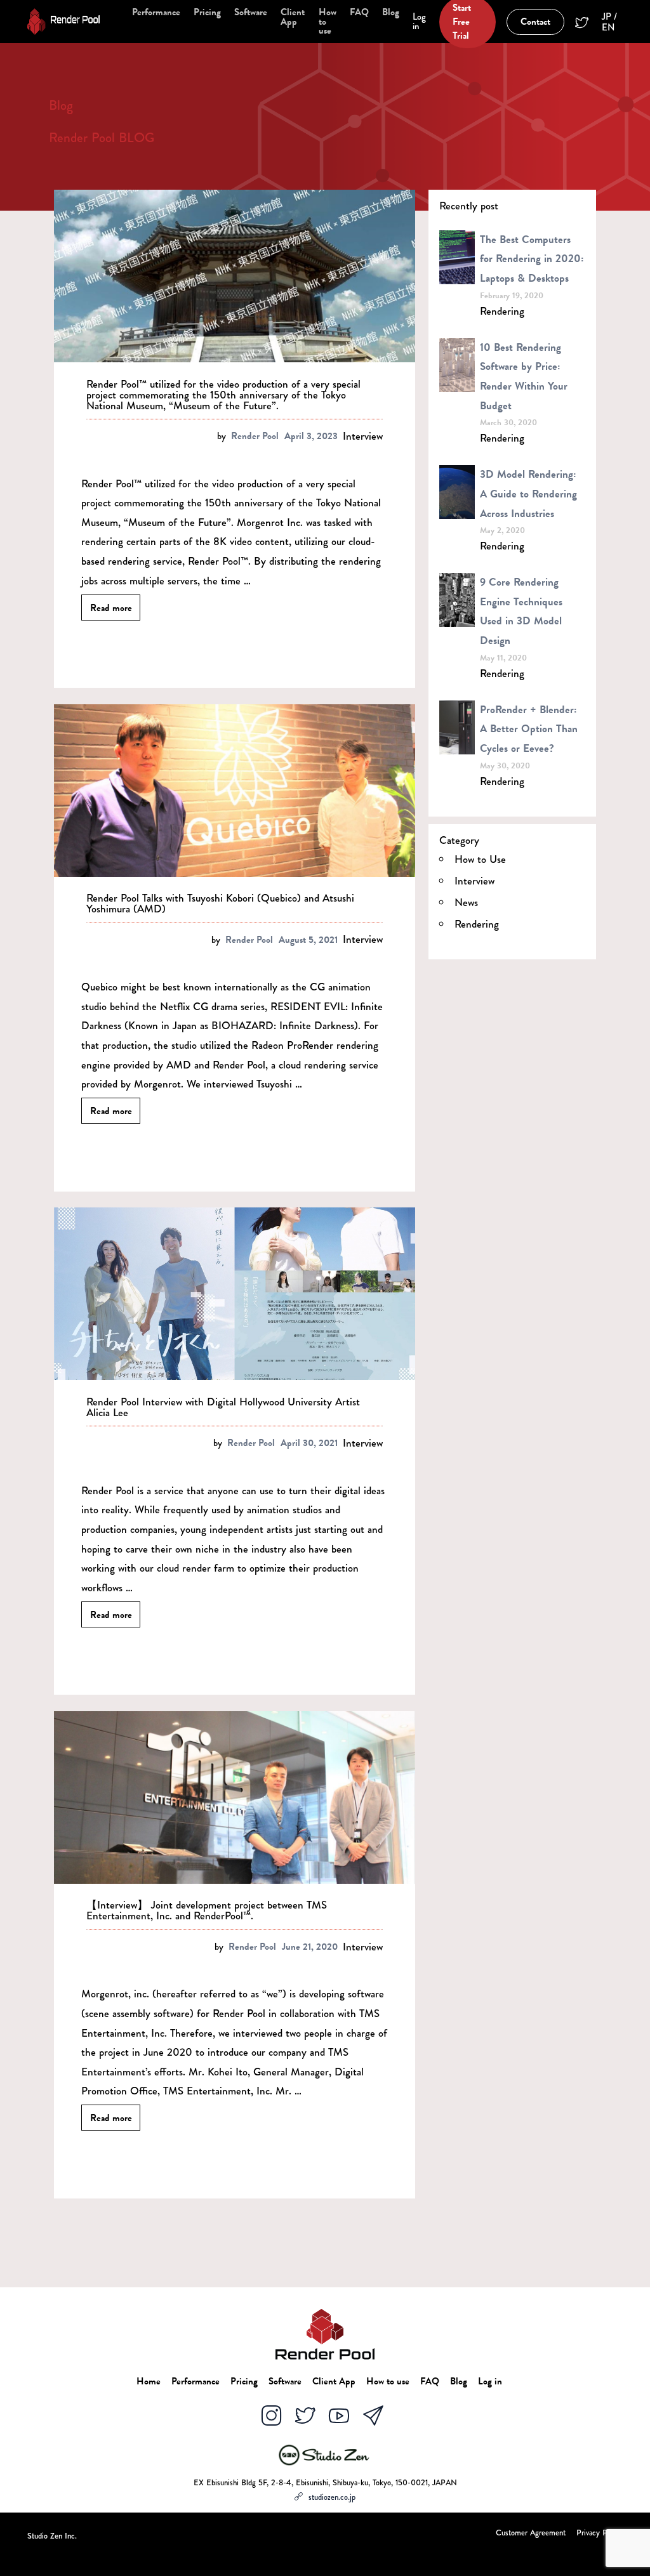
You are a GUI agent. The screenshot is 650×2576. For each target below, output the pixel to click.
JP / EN (609, 22)
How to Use (480, 859)
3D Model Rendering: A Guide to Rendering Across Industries (528, 494)
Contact (535, 22)
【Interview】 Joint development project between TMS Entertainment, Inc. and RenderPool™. (207, 1910)
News (466, 903)
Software (251, 12)
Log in (419, 22)
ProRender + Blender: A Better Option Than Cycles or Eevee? (529, 729)
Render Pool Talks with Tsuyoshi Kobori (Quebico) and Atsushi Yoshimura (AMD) (220, 904)
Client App (293, 17)
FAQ (359, 12)
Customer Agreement (531, 2534)
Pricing (207, 12)
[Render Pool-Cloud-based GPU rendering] (63, 22)
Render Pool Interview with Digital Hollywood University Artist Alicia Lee (223, 1407)
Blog (391, 12)
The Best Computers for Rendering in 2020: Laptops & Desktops (532, 259)
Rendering (502, 311)
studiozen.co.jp (332, 2497)
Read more (111, 607)
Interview (363, 436)
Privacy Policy (600, 2534)
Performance (156, 12)
